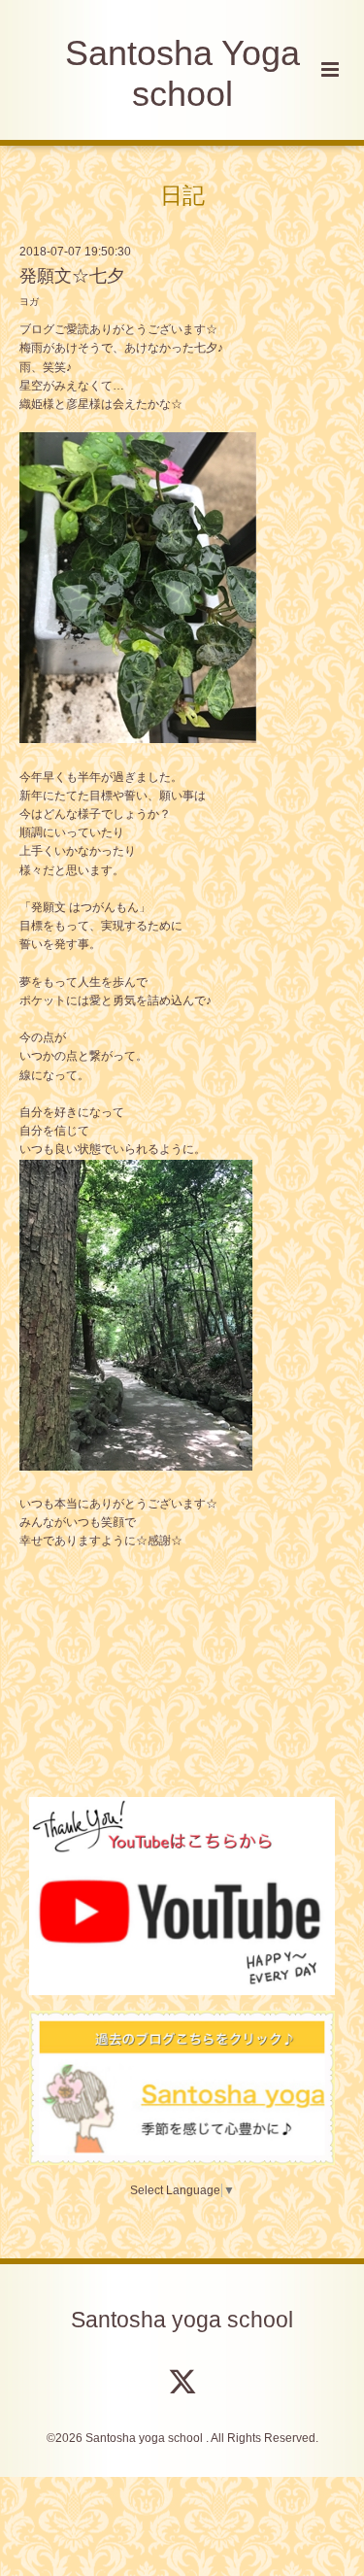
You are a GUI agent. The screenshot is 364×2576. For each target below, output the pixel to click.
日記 (182, 195)
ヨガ (29, 302)
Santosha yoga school (182, 2320)
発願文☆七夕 (72, 276)
